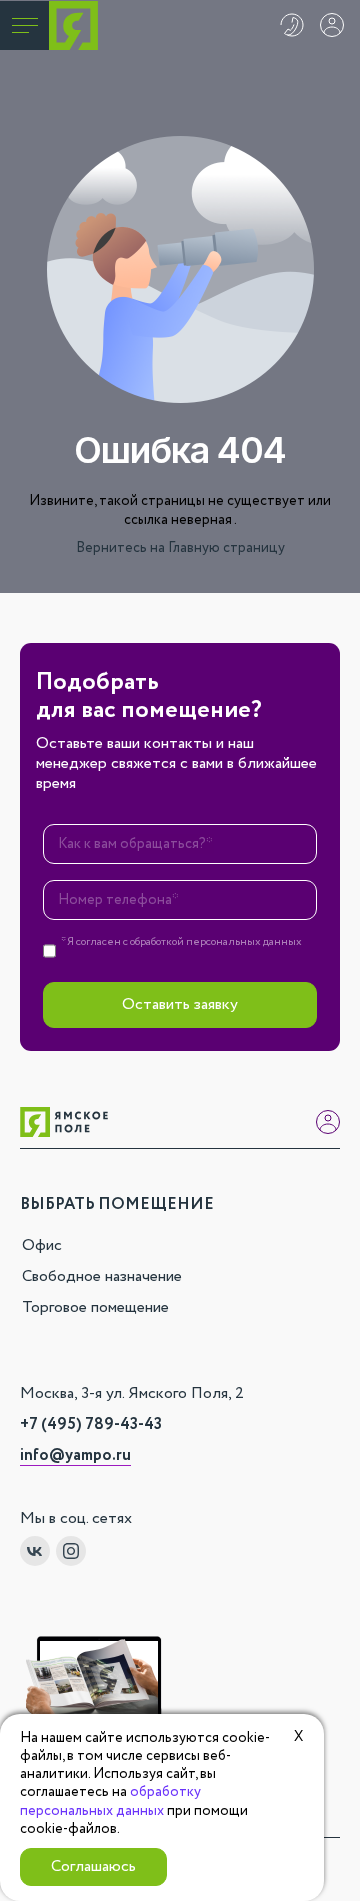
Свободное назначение (102, 1276)
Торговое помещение (95, 1307)
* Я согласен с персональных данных (181, 943)
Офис (42, 1245)
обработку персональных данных (110, 1801)
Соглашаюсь (93, 1866)
